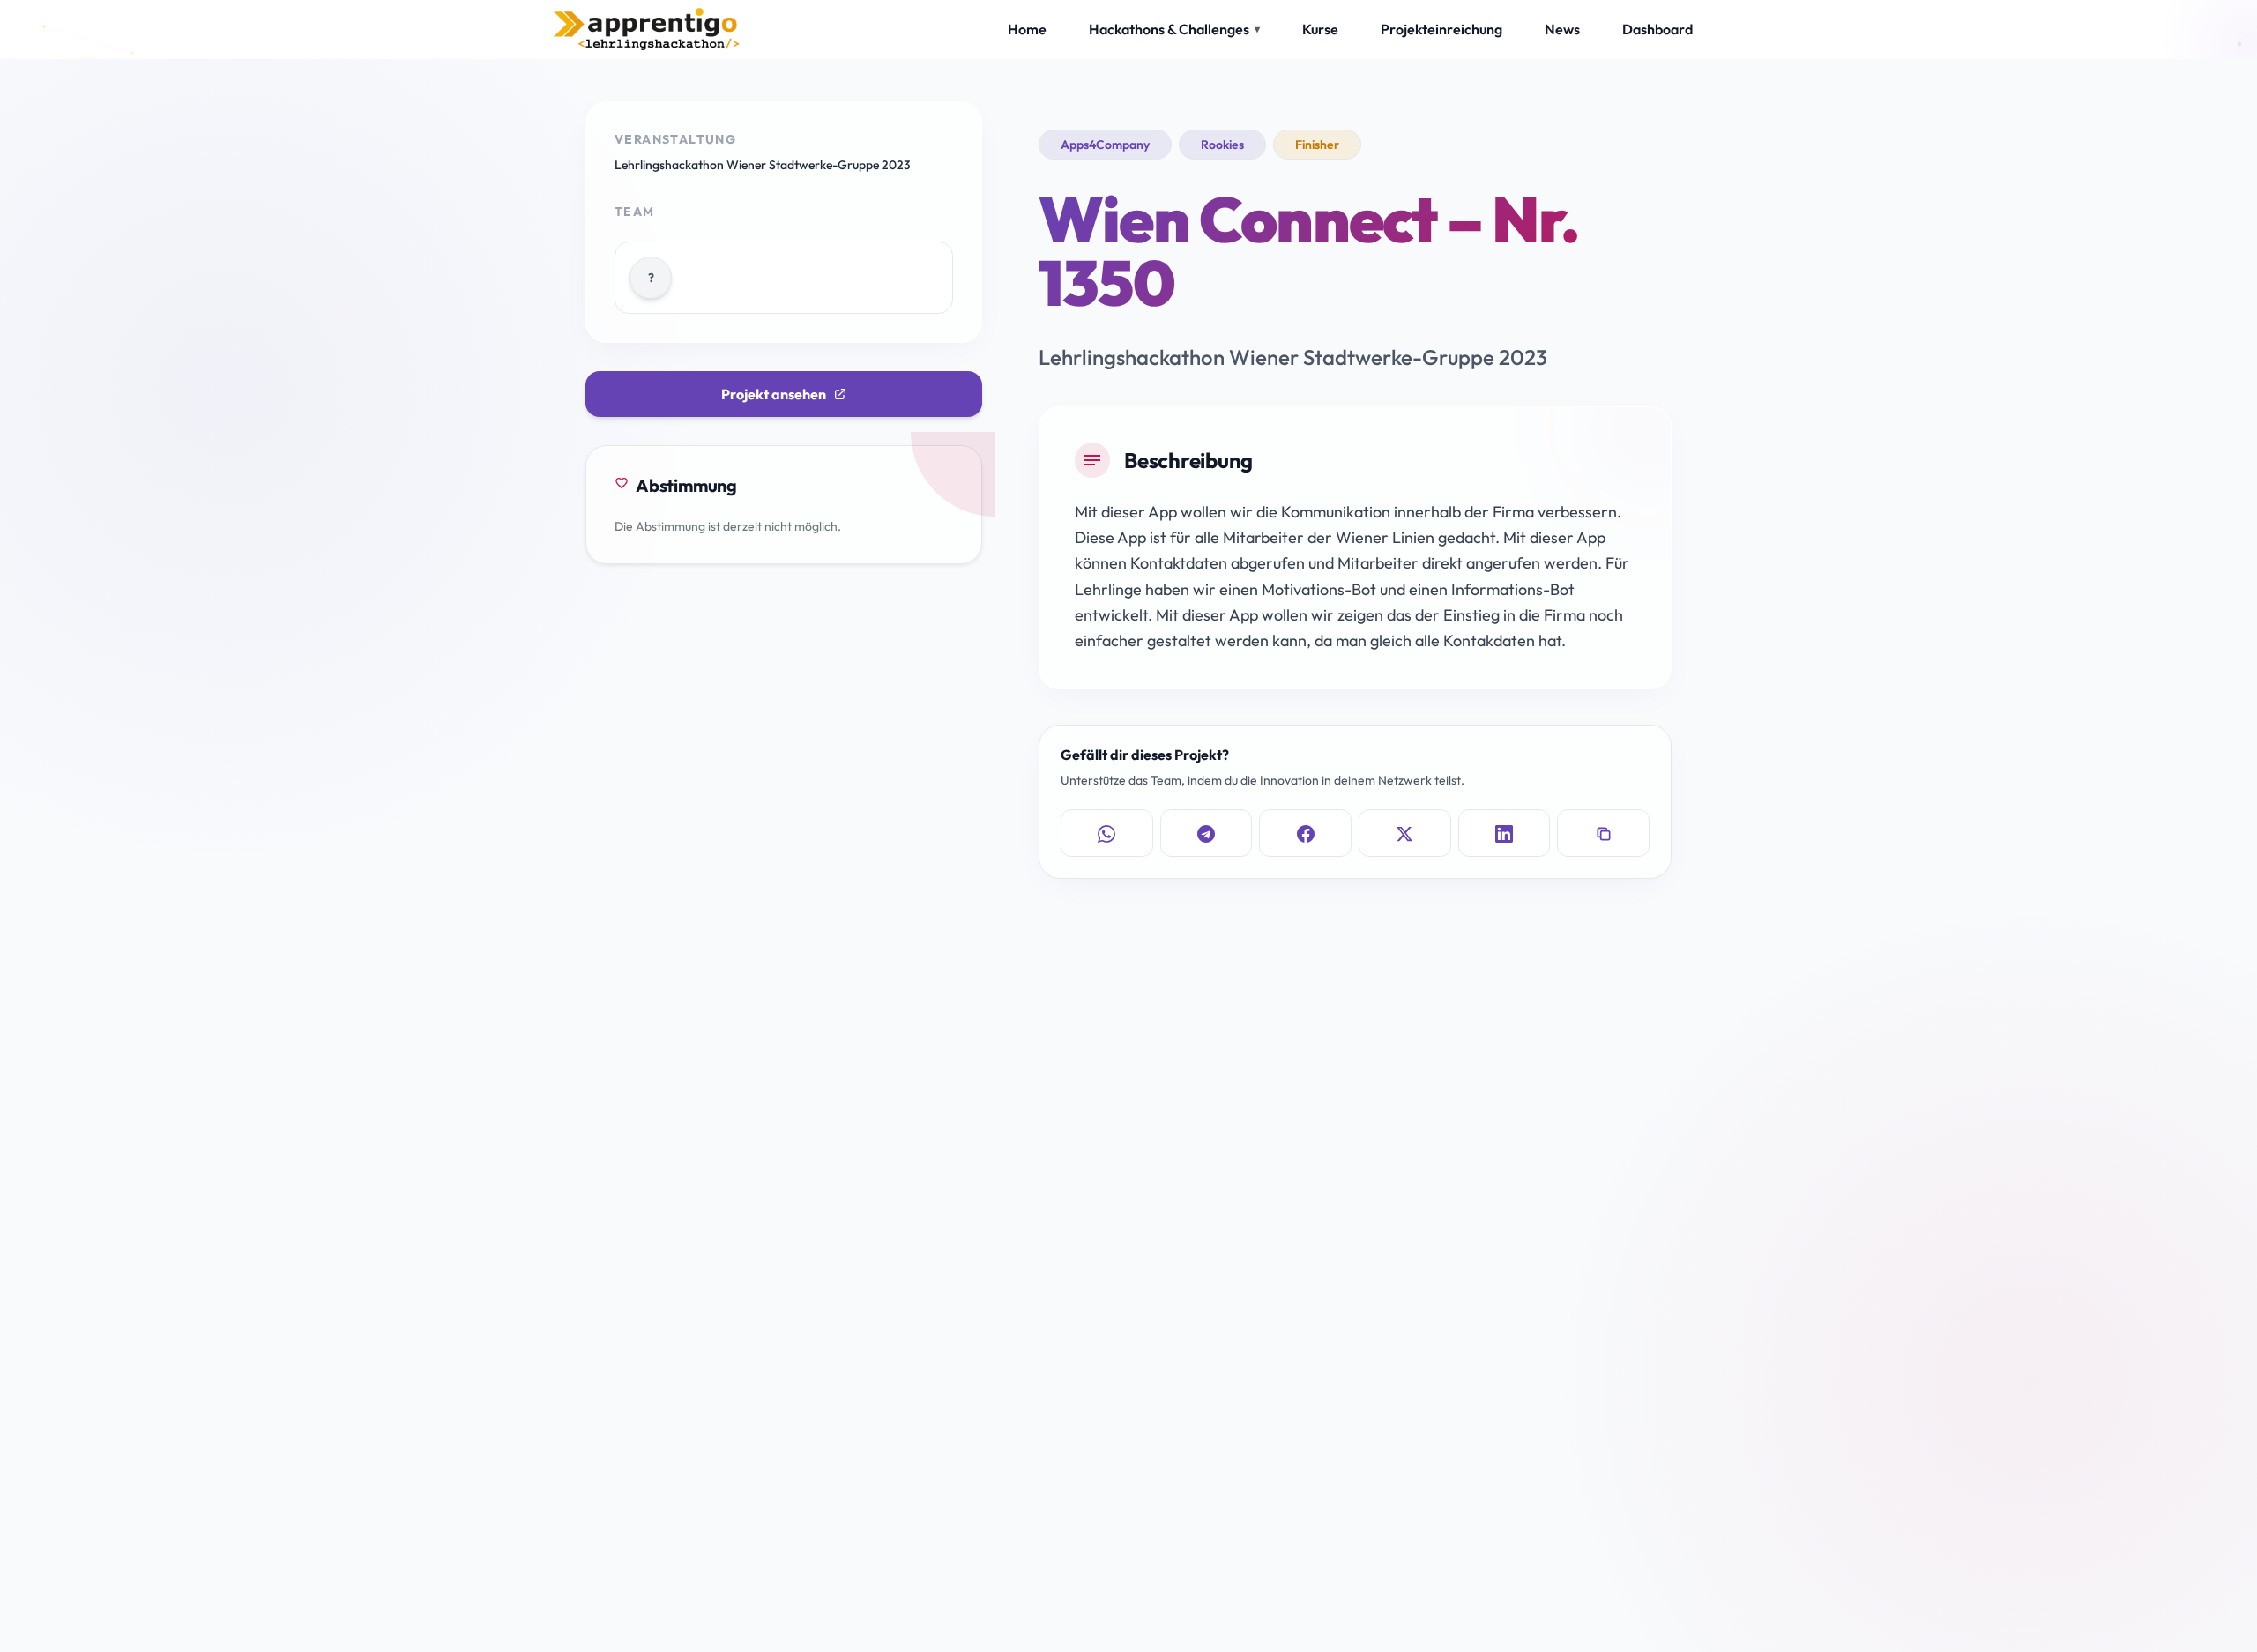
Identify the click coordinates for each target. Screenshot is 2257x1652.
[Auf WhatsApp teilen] (1107, 834)
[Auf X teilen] (1405, 834)
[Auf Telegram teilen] (1207, 834)
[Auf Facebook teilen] (1305, 834)
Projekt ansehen (774, 394)
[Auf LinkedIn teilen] (1505, 834)
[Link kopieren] (1603, 834)
